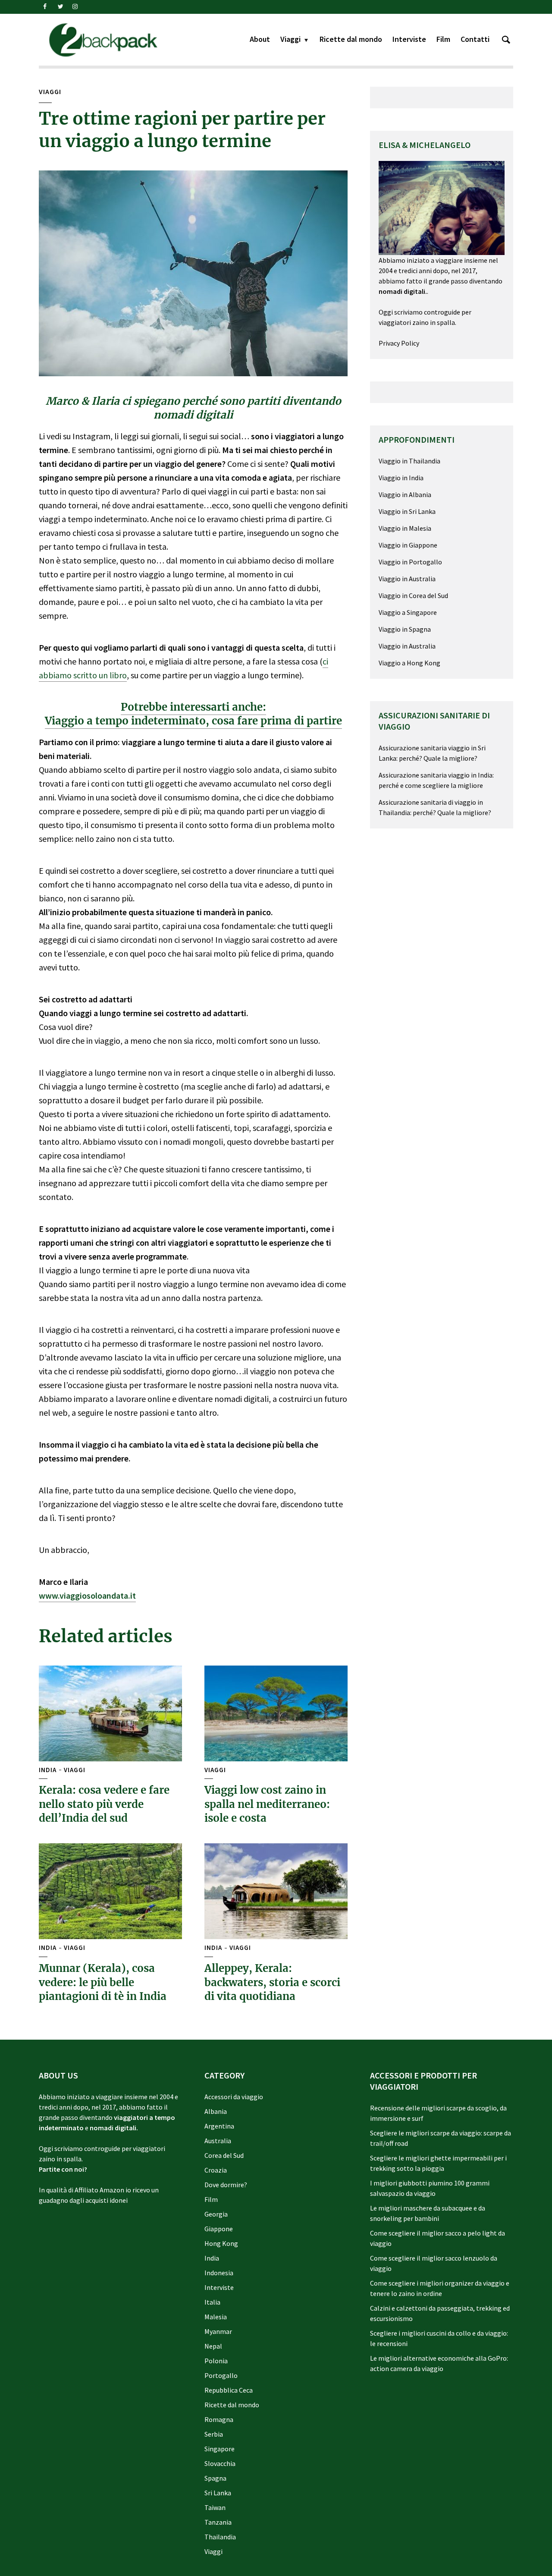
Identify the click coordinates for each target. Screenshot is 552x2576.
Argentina (219, 2126)
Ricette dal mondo (351, 39)
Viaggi (290, 39)
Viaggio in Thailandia (409, 461)
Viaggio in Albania (405, 494)
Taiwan (215, 2507)
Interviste (409, 39)
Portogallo (221, 2375)
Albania (216, 2111)
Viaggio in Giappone (408, 545)
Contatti (475, 39)
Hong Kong (221, 2243)
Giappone (219, 2229)
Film (443, 39)
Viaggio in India (401, 478)
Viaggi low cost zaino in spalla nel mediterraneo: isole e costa (267, 1804)
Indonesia (219, 2273)
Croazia (216, 2170)
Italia (212, 2302)
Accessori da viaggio (234, 2097)
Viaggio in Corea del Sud (413, 595)
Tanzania (218, 2522)
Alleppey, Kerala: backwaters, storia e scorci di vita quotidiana (272, 1982)
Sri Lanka (218, 2493)
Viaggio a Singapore (408, 612)
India (48, 1770)
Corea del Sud (224, 2155)
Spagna (215, 2478)
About (260, 39)
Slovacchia (220, 2463)
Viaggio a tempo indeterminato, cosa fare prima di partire (193, 721)
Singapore (220, 2449)
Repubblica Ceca (229, 2390)
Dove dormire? (226, 2185)
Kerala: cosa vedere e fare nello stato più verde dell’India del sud (104, 1804)
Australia (218, 2141)
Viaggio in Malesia (405, 528)
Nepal (213, 2346)
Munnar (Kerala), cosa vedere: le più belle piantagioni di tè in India (103, 1982)
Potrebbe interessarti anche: (193, 707)
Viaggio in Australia (407, 579)
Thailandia (220, 2537)
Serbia (214, 2434)
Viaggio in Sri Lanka (407, 511)
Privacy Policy (399, 343)
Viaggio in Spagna (405, 629)
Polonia (216, 2361)
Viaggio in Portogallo (410, 562)
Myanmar (218, 2331)
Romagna (219, 2419)
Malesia (216, 2317)
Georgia (216, 2214)
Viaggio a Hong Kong (409, 663)
